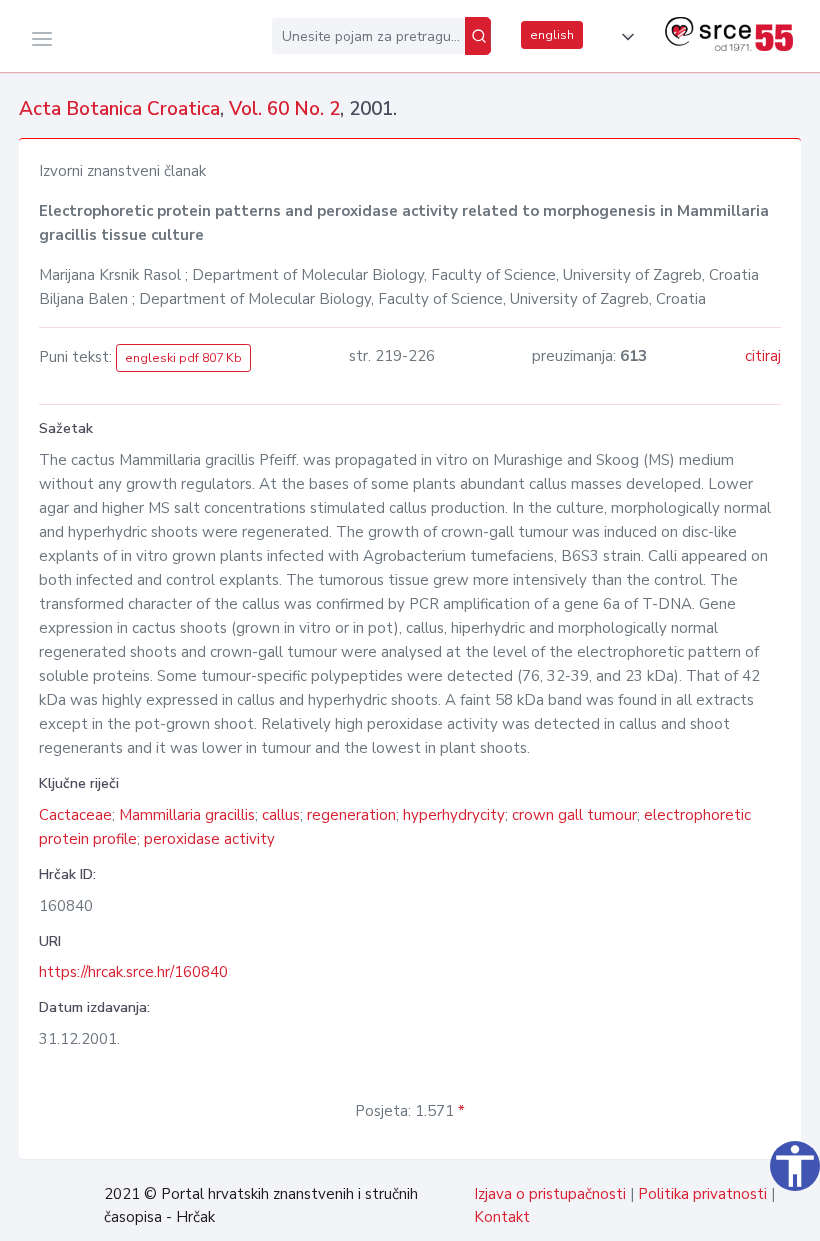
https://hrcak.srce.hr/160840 (133, 972)
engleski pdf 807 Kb (183, 358)
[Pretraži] (478, 36)
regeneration (351, 815)
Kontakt (502, 1217)
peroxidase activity (209, 839)
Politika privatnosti (702, 1194)
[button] (624, 37)
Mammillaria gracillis (187, 815)
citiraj (763, 356)
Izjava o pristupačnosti (550, 1194)
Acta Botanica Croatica (119, 109)
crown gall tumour (574, 815)
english (552, 35)
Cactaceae (75, 815)
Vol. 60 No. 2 (284, 109)
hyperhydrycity (454, 815)
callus (281, 815)
